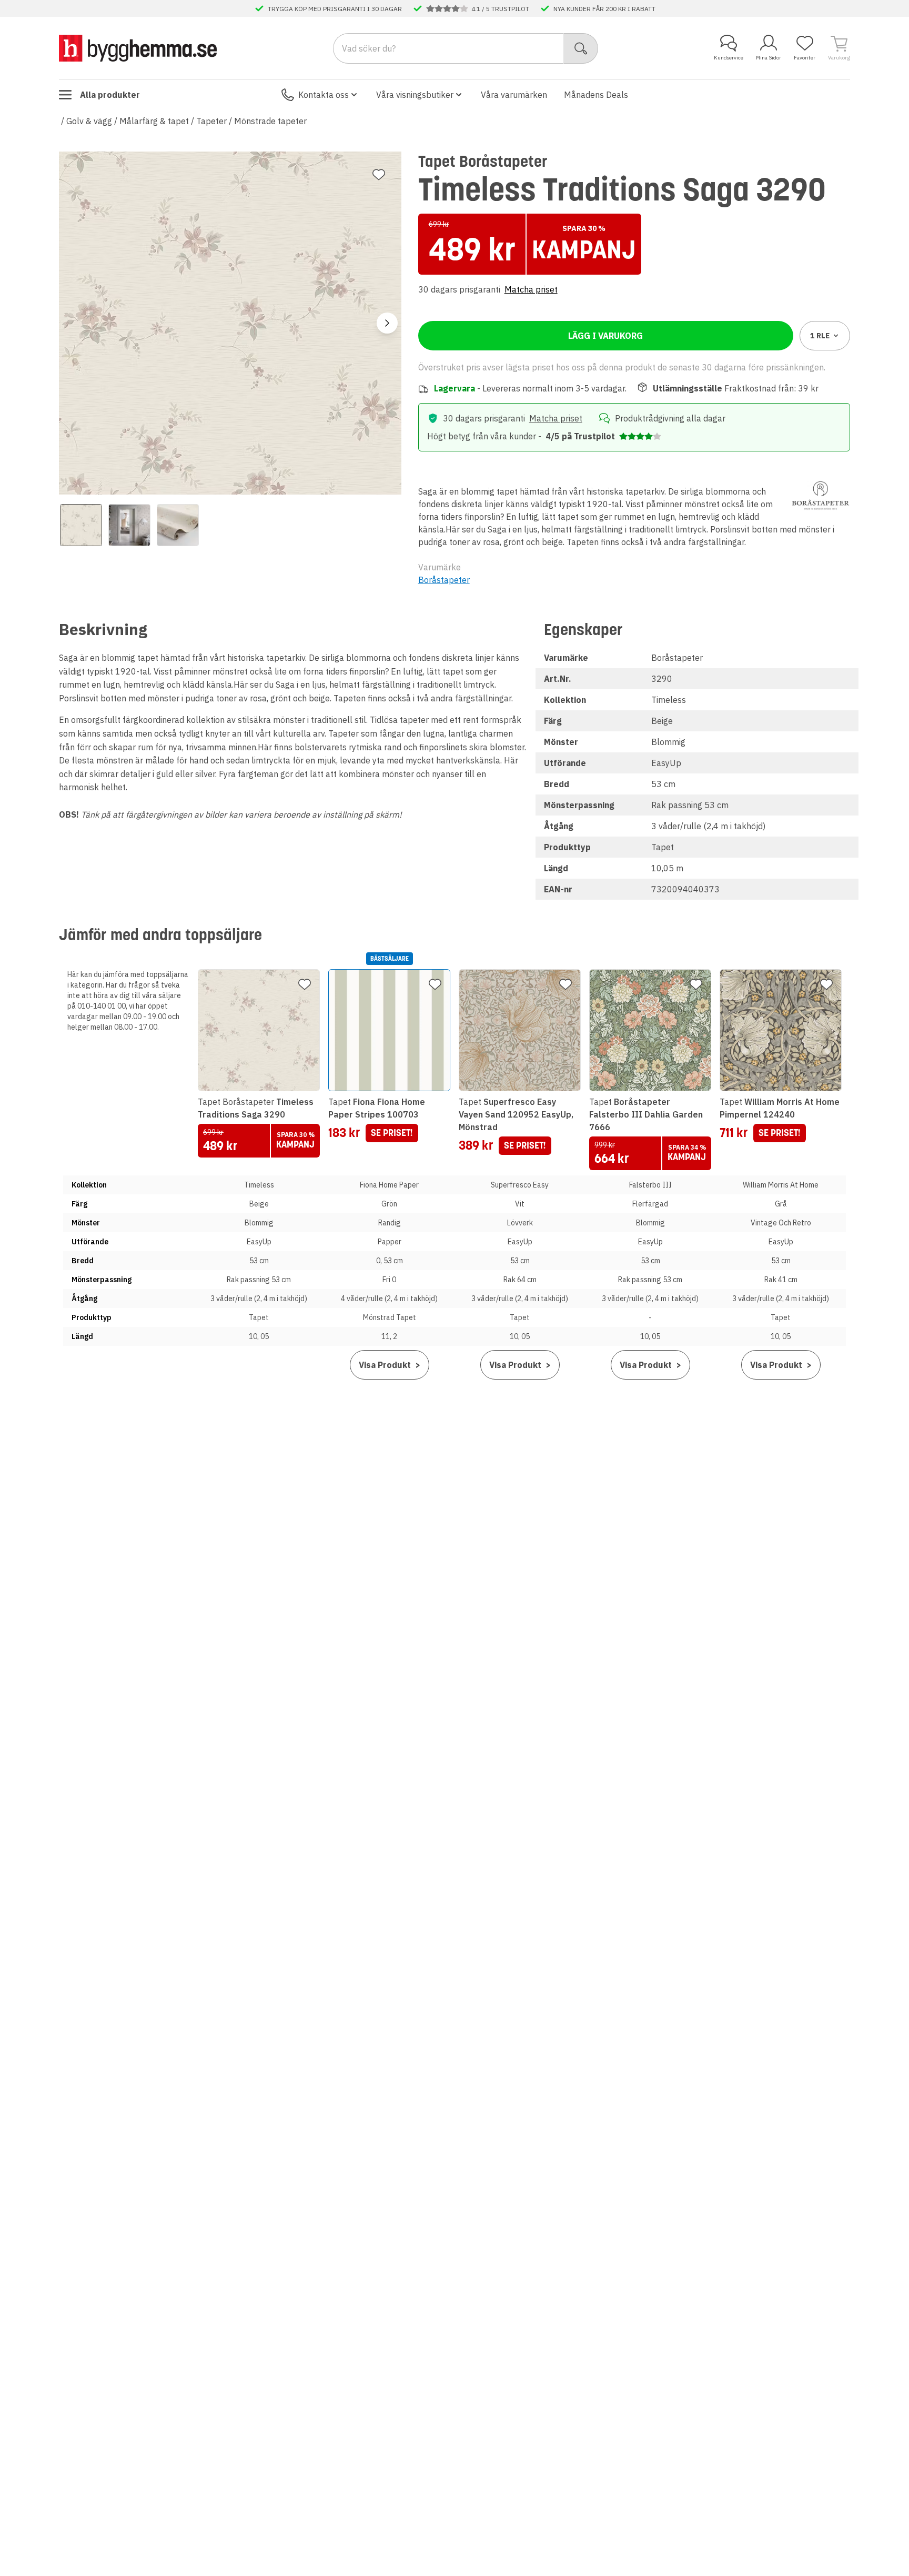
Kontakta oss (324, 95)
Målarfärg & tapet (154, 121)
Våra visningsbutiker (415, 95)
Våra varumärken (514, 95)
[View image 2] (129, 525)
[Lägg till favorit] (379, 175)
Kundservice (729, 58)
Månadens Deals (596, 95)
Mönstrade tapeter (270, 121)
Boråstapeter (444, 580)
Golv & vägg (89, 121)
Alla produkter (110, 95)
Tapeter (211, 121)
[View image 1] (81, 525)
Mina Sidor (769, 58)
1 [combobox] (820, 336)
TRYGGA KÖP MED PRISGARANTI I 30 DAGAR (335, 8)
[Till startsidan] (138, 48)
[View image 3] (178, 525)
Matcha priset (531, 289)
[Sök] (581, 48)
